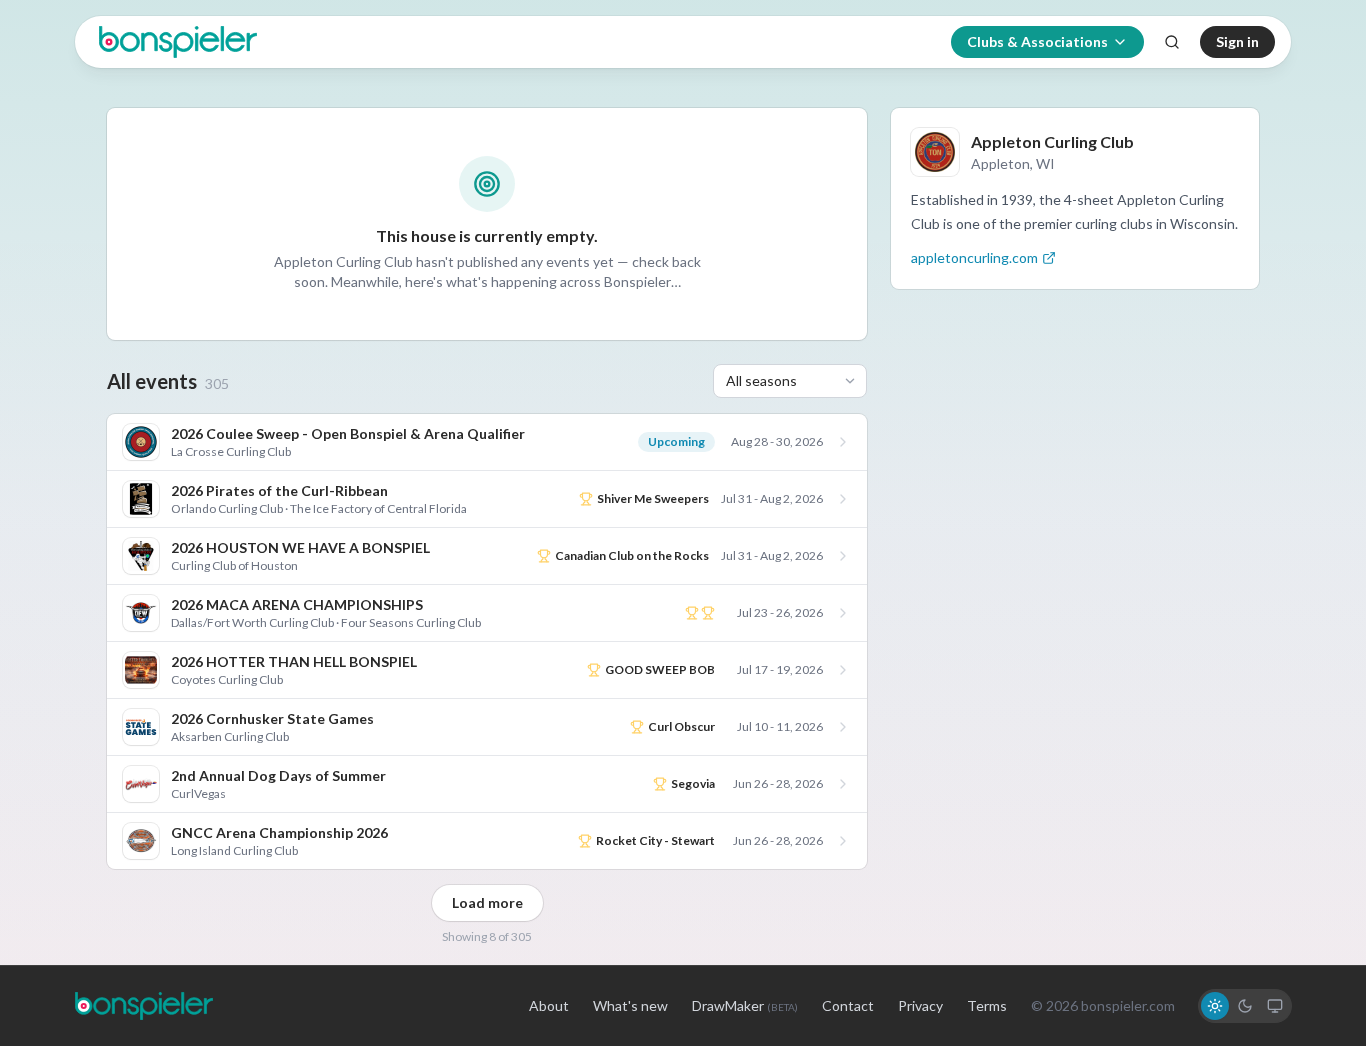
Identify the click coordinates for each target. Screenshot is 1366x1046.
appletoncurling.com (974, 257)
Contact (848, 1005)
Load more (487, 902)
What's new (630, 1005)
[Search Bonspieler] (1172, 42)
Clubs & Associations (1037, 41)
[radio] (1215, 1006)
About (549, 1005)
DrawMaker (745, 1005)
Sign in (1237, 41)
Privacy (920, 1005)
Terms (987, 1005)
